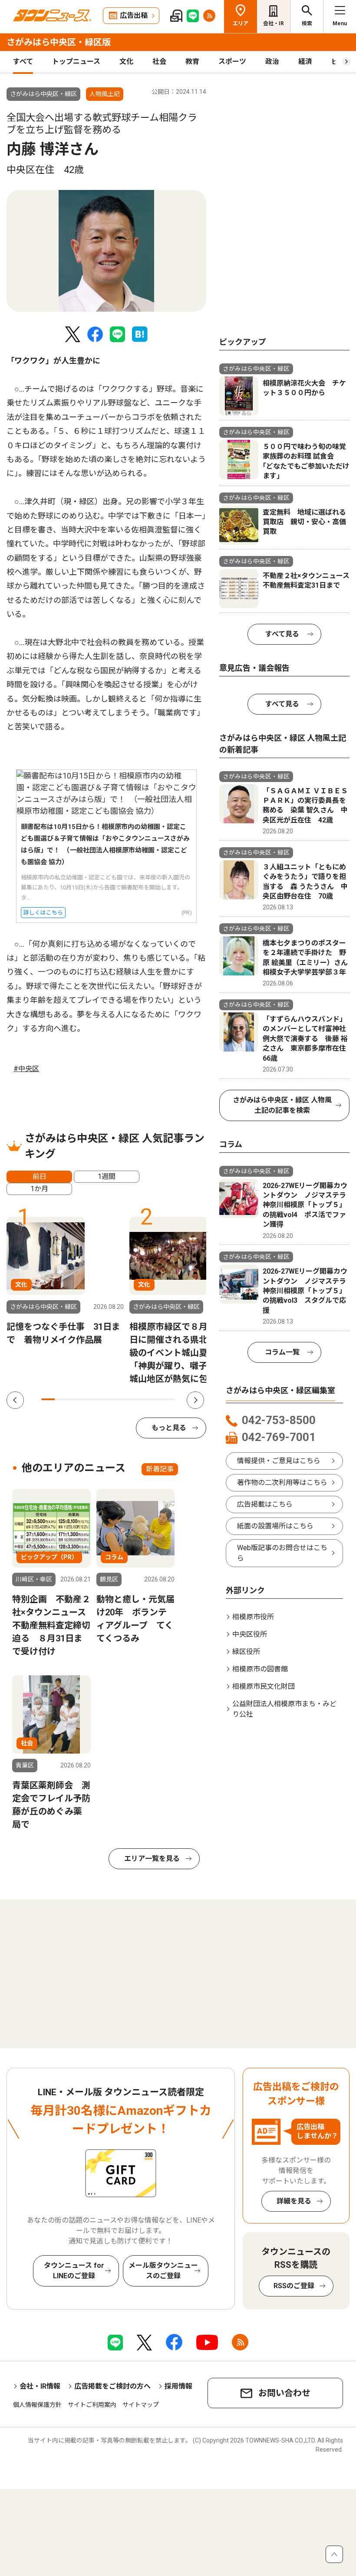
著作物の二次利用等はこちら (282, 1483)
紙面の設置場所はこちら (275, 1526)
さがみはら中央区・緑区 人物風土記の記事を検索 (282, 1105)
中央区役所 (250, 1634)
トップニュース (76, 62)
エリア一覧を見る (152, 1859)
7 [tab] (128, 1399)
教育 (192, 62)
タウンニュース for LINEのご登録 (74, 2271)
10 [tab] (168, 1399)
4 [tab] (88, 1399)
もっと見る (169, 1428)
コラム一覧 (282, 1352)
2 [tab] (61, 1399)
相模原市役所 (253, 1617)
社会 (159, 62)
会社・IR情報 (40, 2386)
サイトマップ (141, 2405)
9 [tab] (155, 1399)
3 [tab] (75, 1399)
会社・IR (274, 23)
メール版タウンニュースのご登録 (163, 2271)
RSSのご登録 (294, 2286)
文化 (126, 62)
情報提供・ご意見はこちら (279, 1461)
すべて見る (282, 634)
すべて (23, 62)
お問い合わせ (284, 2393)
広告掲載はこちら (265, 1504)
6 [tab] (115, 1399)
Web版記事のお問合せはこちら (282, 1553)
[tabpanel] (106, 251)
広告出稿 (134, 15)
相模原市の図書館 (260, 1669)
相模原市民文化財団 (264, 1686)
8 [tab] (142, 1399)
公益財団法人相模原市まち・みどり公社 (284, 1709)
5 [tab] (101, 1399)
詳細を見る (294, 2201)
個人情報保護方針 (37, 2405)
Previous (15, 1400)
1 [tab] (48, 1399)
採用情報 (178, 2386)
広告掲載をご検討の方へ (112, 2386)
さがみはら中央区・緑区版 (59, 42)
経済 (305, 62)
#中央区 (26, 1069)
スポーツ (232, 62)
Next (195, 1400)
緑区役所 (246, 1652)
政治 (272, 62)
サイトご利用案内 (92, 2405)
